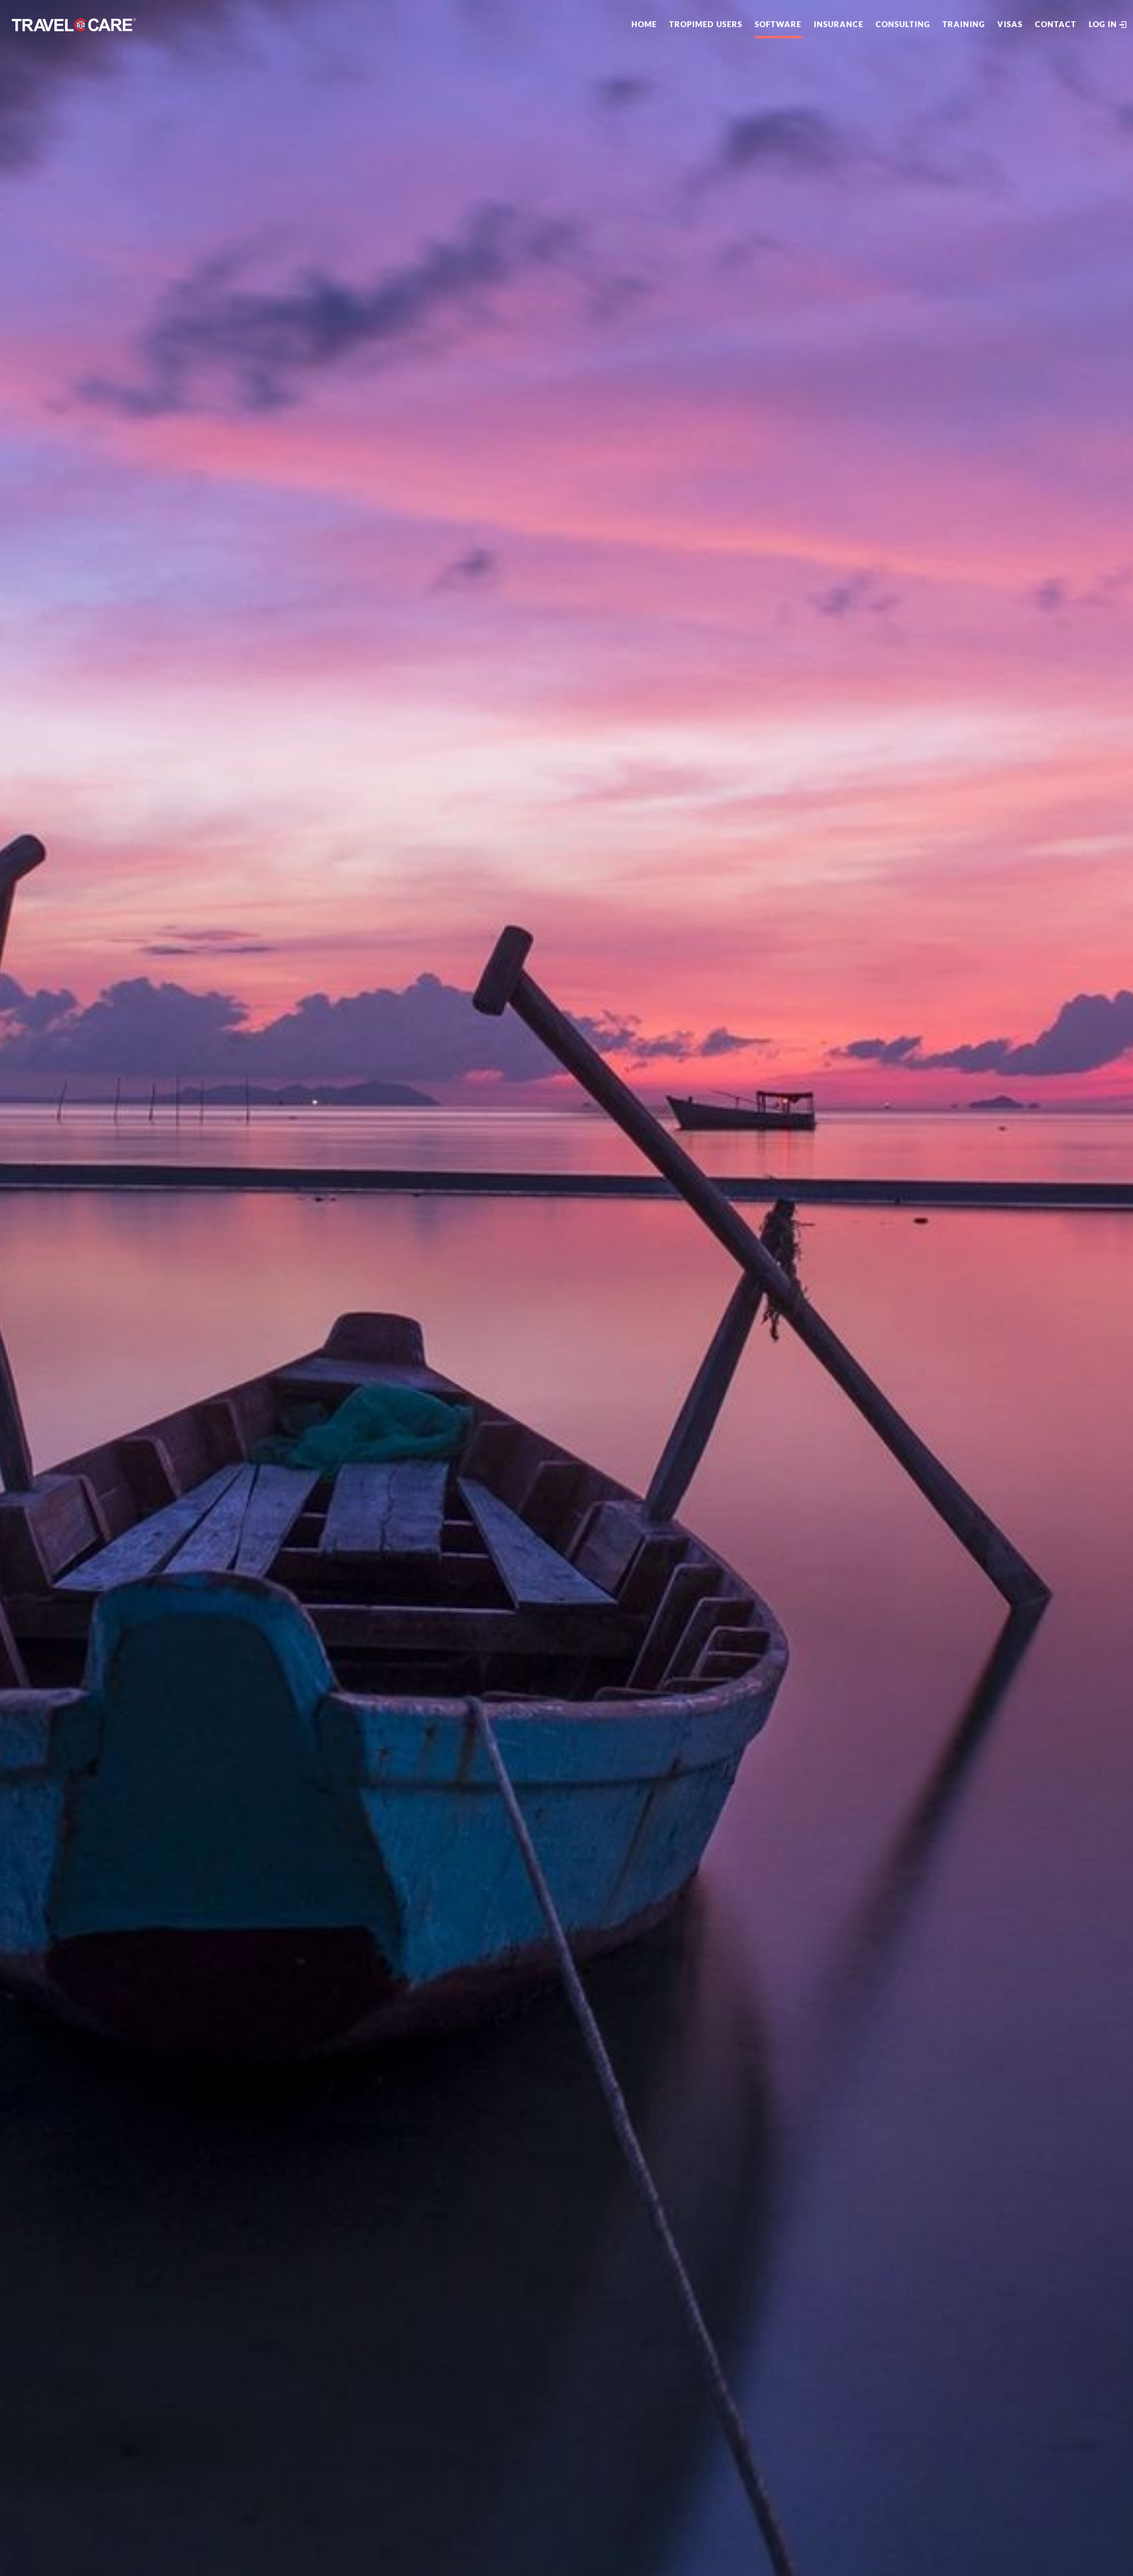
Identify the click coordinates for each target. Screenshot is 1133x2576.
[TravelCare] (74, 24)
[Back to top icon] (1076, 2552)
